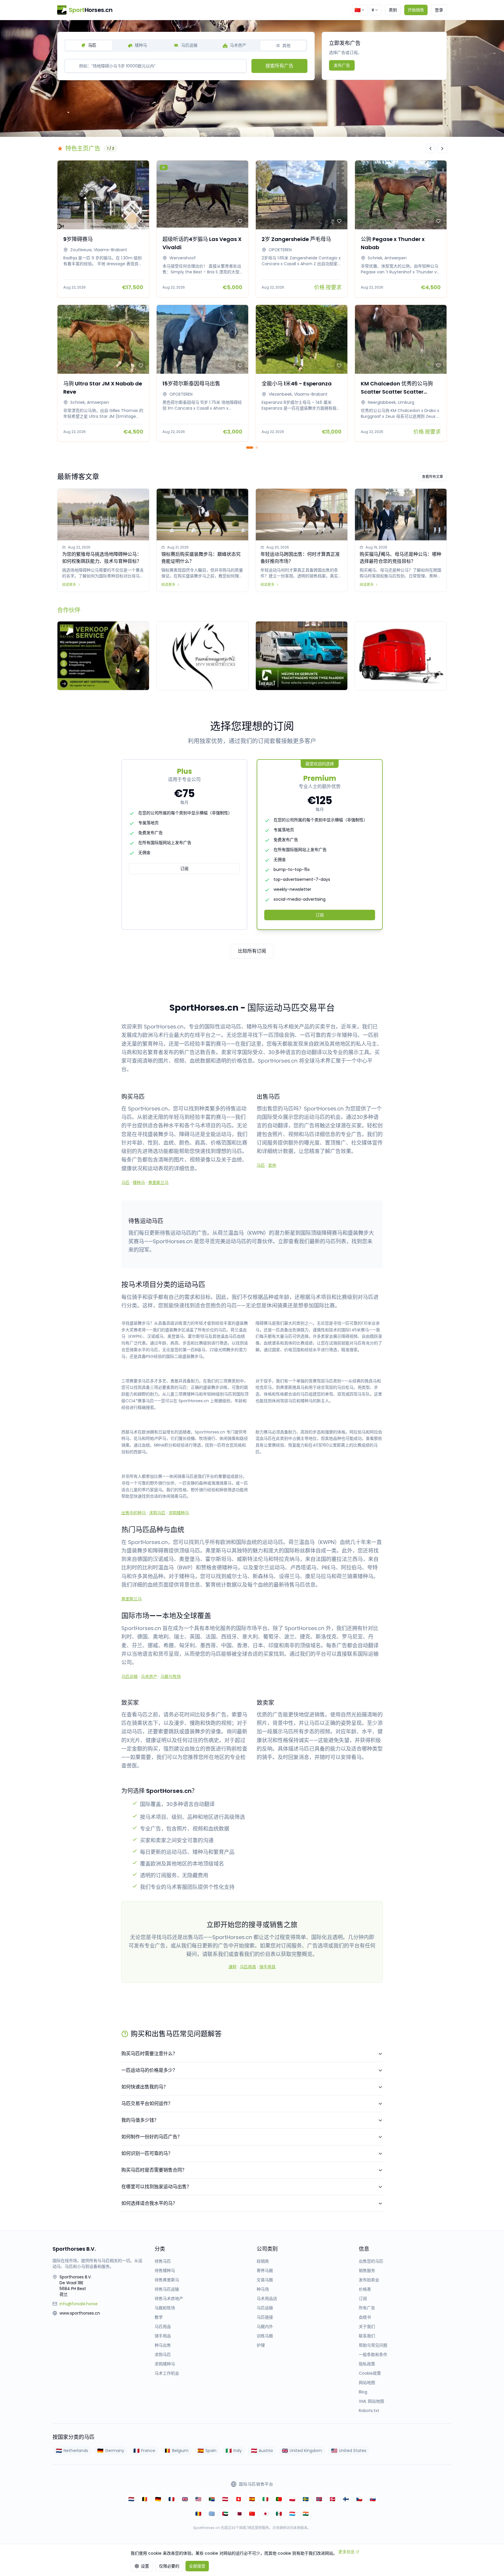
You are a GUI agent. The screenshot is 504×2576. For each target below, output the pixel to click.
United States (353, 2451)
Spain (211, 2451)
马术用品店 (267, 2299)
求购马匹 (157, 1513)
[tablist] (186, 46)
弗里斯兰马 (158, 1183)
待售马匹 (163, 2261)
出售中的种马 (134, 1513)
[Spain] (252, 2499)
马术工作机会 (167, 2373)
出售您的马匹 (371, 2261)
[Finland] (346, 2499)
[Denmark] (332, 2499)
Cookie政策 (370, 2373)
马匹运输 (129, 1676)
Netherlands (76, 2451)
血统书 (365, 2317)
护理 (261, 2345)
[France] (171, 2499)
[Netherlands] (131, 2499)
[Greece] (212, 2514)
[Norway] (319, 2499)
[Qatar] (239, 2514)
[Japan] (265, 2514)
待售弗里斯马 (167, 2280)
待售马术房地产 (169, 2299)
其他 (272, 1165)
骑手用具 (267, 1967)
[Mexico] (279, 2514)
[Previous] (430, 149)
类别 (393, 10)
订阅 (184, 869)
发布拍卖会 (369, 2280)
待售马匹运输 (167, 2289)
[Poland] (292, 2499)
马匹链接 (265, 2317)
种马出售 (163, 2345)
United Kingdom (306, 2451)
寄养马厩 (265, 2271)
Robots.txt (369, 2411)
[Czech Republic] (359, 2499)
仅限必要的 (169, 2566)
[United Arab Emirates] (225, 2514)
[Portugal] (279, 2499)
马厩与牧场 (171, 1676)
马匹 (125, 1183)
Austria (266, 2451)
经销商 (263, 2261)
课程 (232, 1967)
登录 (439, 10)
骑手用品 (163, 2336)
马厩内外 (265, 2327)
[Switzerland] (239, 2499)
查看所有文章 (433, 477)
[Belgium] (145, 2499)
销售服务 (367, 2271)
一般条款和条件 (373, 2355)
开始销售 (416, 10)
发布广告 (342, 65)
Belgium (180, 2451)
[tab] (89, 46)
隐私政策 (367, 2364)
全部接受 (197, 2566)
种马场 (263, 2289)
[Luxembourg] (292, 2514)
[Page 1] (250, 448)
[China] (252, 2514)
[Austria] (225, 2499)
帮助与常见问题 (373, 2345)
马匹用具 (248, 1967)
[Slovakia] (373, 2499)
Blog (363, 2392)
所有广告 (367, 2308)
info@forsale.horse (79, 2304)
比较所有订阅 (252, 951)
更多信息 (346, 2552)
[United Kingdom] (185, 2499)
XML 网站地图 (371, 2401)
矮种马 (139, 1183)
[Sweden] (306, 2499)
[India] (306, 2514)
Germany (115, 2451)
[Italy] (265, 2499)
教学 (159, 2317)
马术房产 (149, 1676)
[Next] (442, 149)
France (148, 2451)
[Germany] (158, 2499)
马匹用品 (163, 2327)
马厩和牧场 (165, 2308)
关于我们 (367, 2327)
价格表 (365, 2289)
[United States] (198, 2499)
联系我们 (367, 2336)
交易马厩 (265, 2280)
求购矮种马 (179, 1513)
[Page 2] (257, 448)
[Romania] (198, 2514)
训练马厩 (265, 2336)
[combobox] (360, 10)
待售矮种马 (165, 2271)
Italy (238, 2451)
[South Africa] (212, 2499)
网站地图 (367, 2383)
